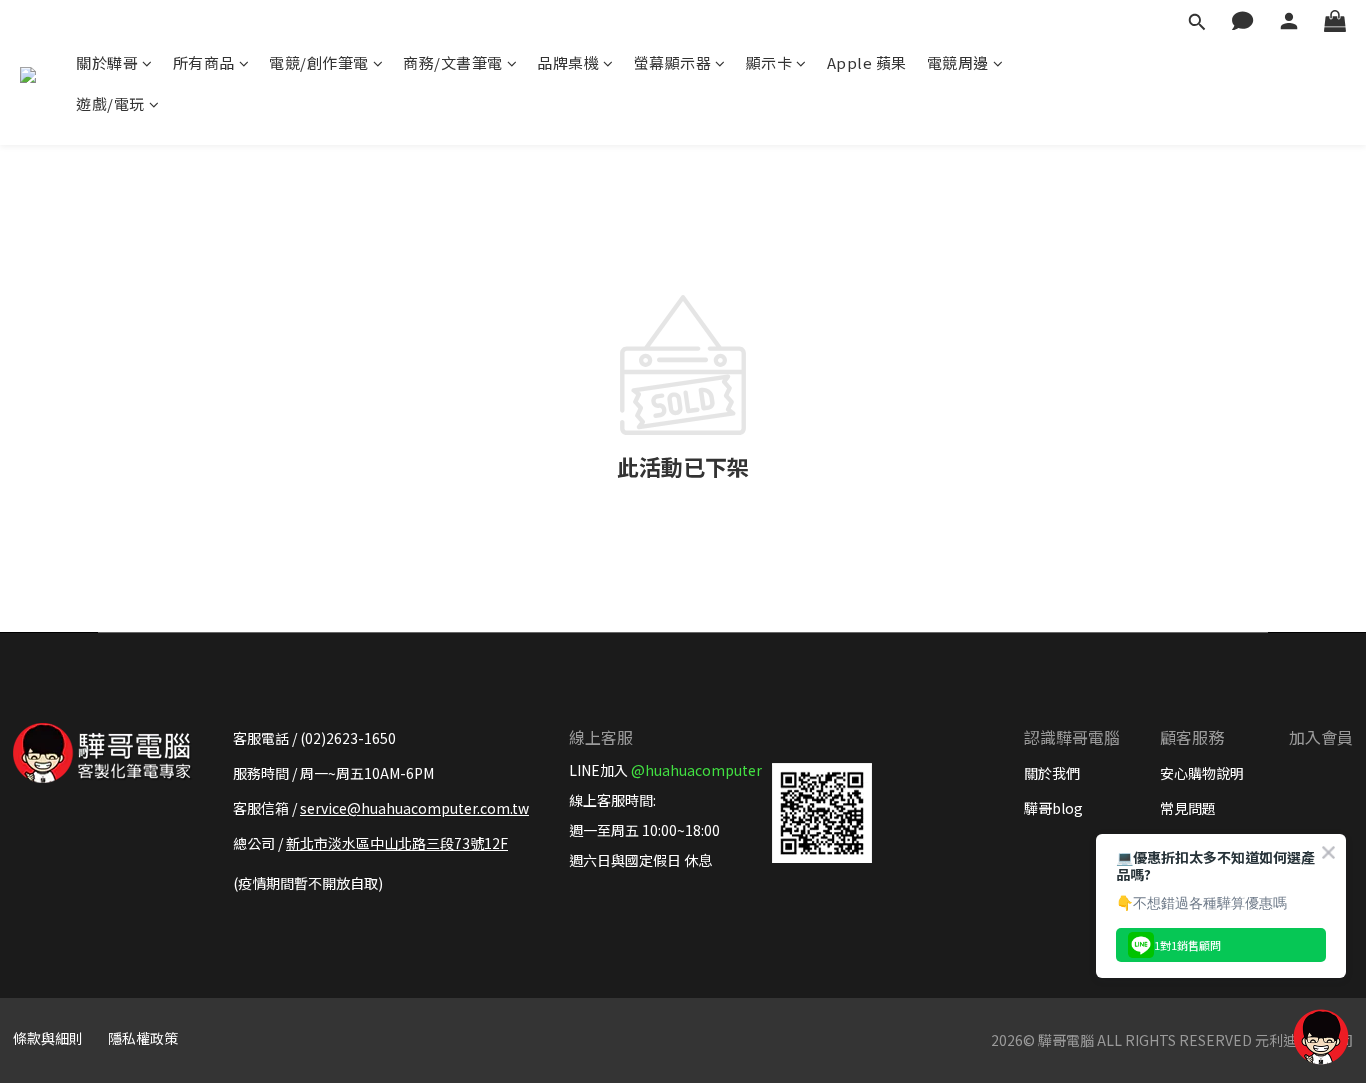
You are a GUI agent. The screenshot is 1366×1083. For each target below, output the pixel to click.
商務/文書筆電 (453, 62)
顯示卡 (769, 62)
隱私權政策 (143, 1038)
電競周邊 (958, 62)
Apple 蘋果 (867, 62)
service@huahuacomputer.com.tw (414, 808)
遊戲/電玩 (110, 103)
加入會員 (1321, 737)
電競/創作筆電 (319, 62)
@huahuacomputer (696, 770)
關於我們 (1052, 773)
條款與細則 (48, 1038)
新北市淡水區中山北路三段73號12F (397, 843)
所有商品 (204, 62)
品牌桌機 (568, 62)
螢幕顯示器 (673, 62)
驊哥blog (1053, 808)
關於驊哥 (107, 62)
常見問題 (1188, 808)
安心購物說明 (1202, 773)
